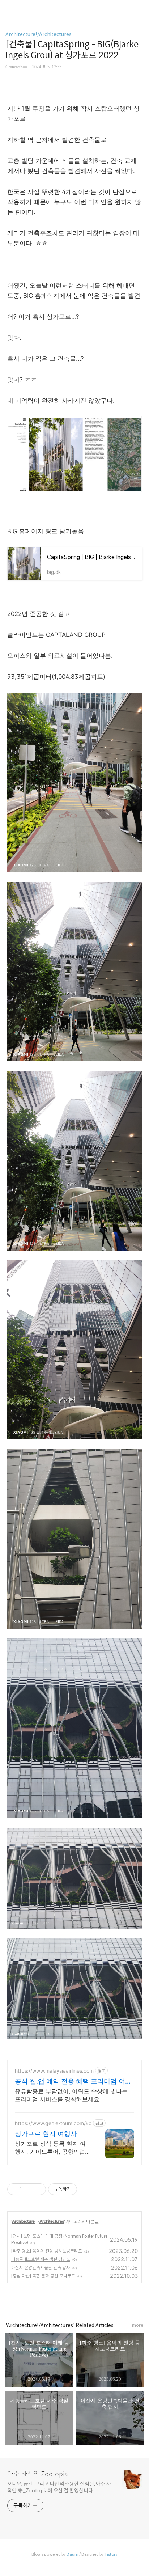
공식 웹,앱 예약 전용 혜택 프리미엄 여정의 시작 (73, 2082)
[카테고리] (9, 8)
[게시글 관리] (38, 2189)
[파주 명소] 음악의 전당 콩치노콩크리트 (47, 2251)
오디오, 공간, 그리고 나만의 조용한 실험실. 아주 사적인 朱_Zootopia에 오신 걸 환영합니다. (59, 2487)
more (138, 2325)
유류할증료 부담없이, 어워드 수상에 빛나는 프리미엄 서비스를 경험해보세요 (71, 2095)
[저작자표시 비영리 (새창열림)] (84, 2189)
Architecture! (24, 2221)
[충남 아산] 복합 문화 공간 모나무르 (43, 2276)
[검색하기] (140, 8)
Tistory (111, 2554)
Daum (73, 2554)
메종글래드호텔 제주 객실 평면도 (41, 2259)
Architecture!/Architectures (39, 34)
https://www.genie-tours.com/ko (53, 2123)
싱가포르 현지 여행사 (46, 2134)
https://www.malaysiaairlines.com (54, 2071)
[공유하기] (29, 2189)
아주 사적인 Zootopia (38, 2474)
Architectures (52, 2221)
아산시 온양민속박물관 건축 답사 (41, 2268)
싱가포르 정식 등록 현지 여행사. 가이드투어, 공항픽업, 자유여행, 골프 (51, 2148)
